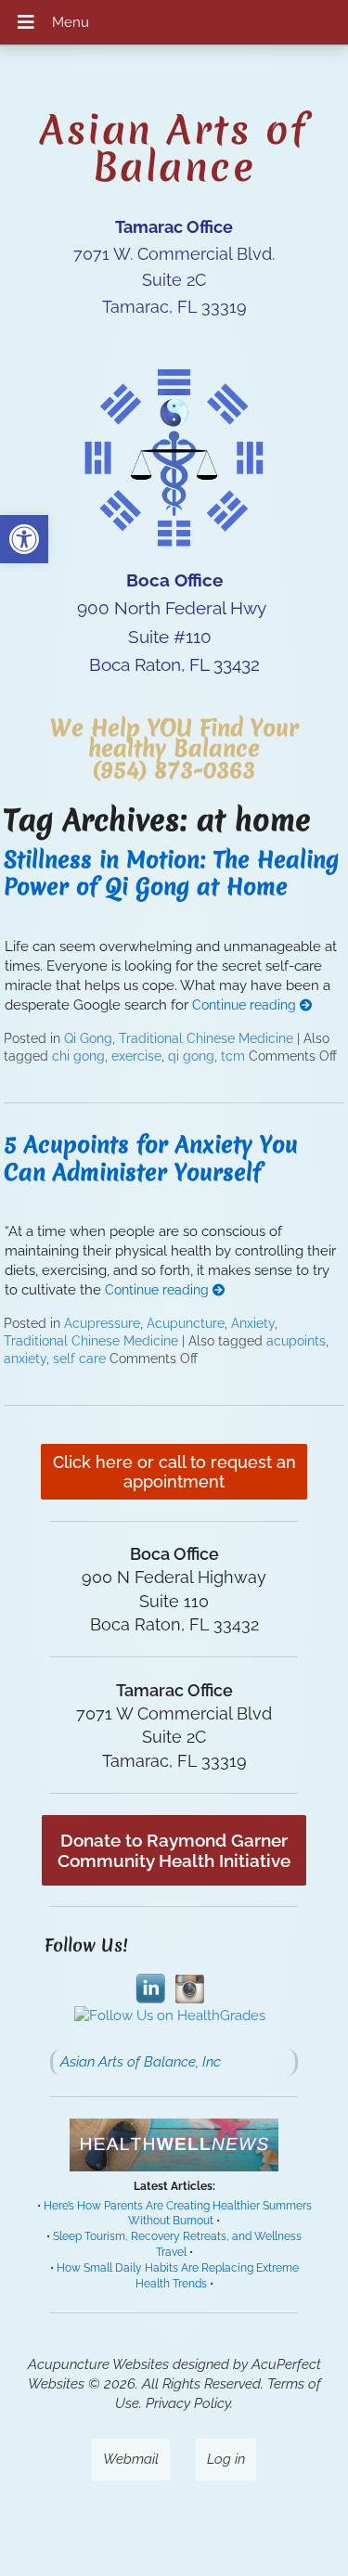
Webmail (131, 2459)
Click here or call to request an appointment (174, 1472)
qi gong (191, 1056)
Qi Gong (88, 1038)
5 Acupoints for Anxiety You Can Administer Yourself (151, 1158)
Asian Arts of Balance (174, 148)
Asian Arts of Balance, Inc (141, 2062)
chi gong (78, 1056)
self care (79, 1359)
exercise (136, 1056)
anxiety (25, 1359)
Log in (226, 2459)
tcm (233, 1056)
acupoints (296, 1341)
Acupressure (102, 1323)
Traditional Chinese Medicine (206, 1038)
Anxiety (253, 1323)
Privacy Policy (188, 2403)
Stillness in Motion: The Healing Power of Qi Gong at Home (171, 873)
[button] (24, 539)
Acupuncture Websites (98, 2364)
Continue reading (246, 1005)
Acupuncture (186, 1323)
